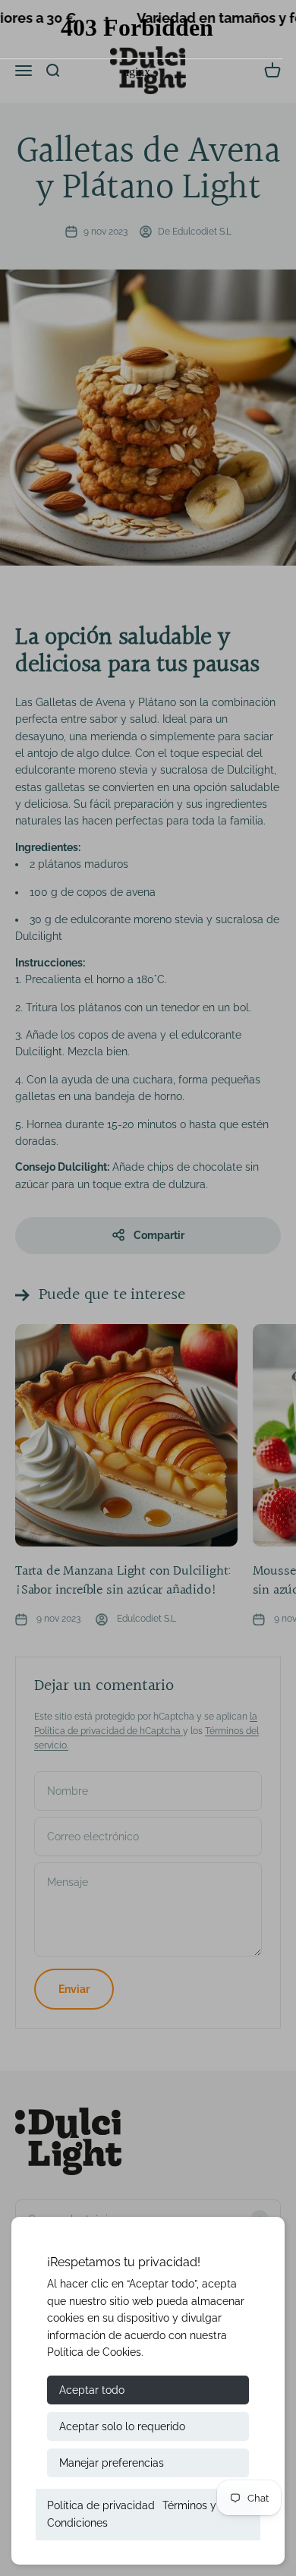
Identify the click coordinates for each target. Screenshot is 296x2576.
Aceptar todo (92, 2390)
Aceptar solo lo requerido (122, 2426)
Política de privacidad (101, 2505)
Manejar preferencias (112, 2463)
